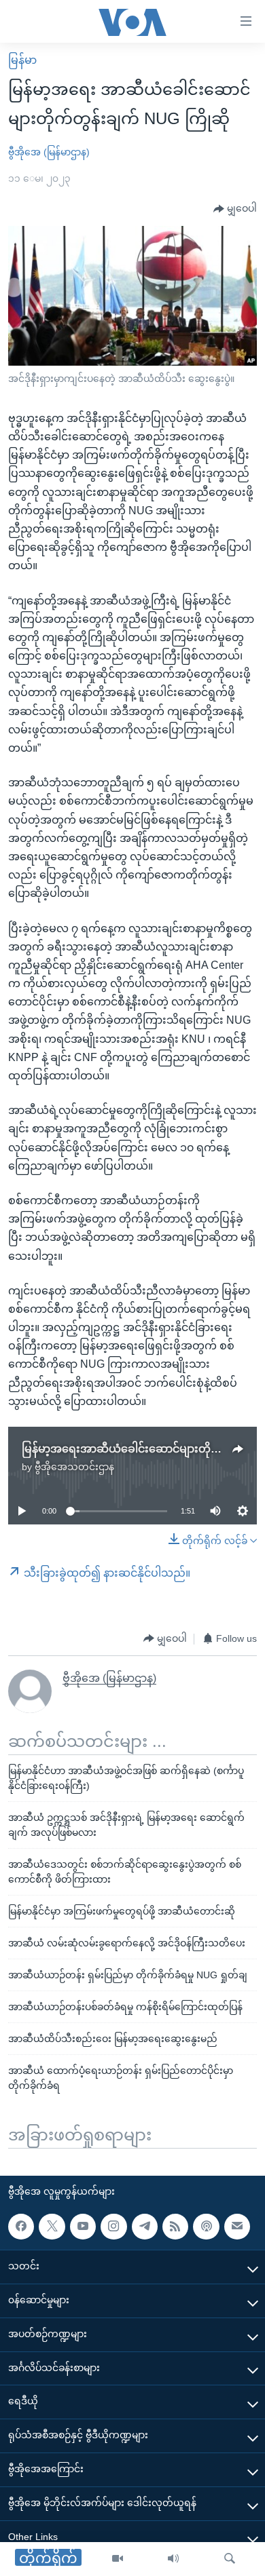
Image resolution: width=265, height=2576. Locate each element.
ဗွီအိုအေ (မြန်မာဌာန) (49, 152)
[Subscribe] (237, 2226)
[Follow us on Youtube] (83, 2226)
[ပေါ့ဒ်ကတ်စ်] (206, 2226)
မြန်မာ (22, 60)
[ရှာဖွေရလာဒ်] (230, 2559)
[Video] (118, 2559)
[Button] (235, 209)
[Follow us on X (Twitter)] (52, 2226)
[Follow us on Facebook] (21, 2226)
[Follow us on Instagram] (113, 2226)
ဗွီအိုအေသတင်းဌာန (74, 1467)
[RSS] (175, 2226)
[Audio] (173, 2559)
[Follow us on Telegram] (145, 2226)
